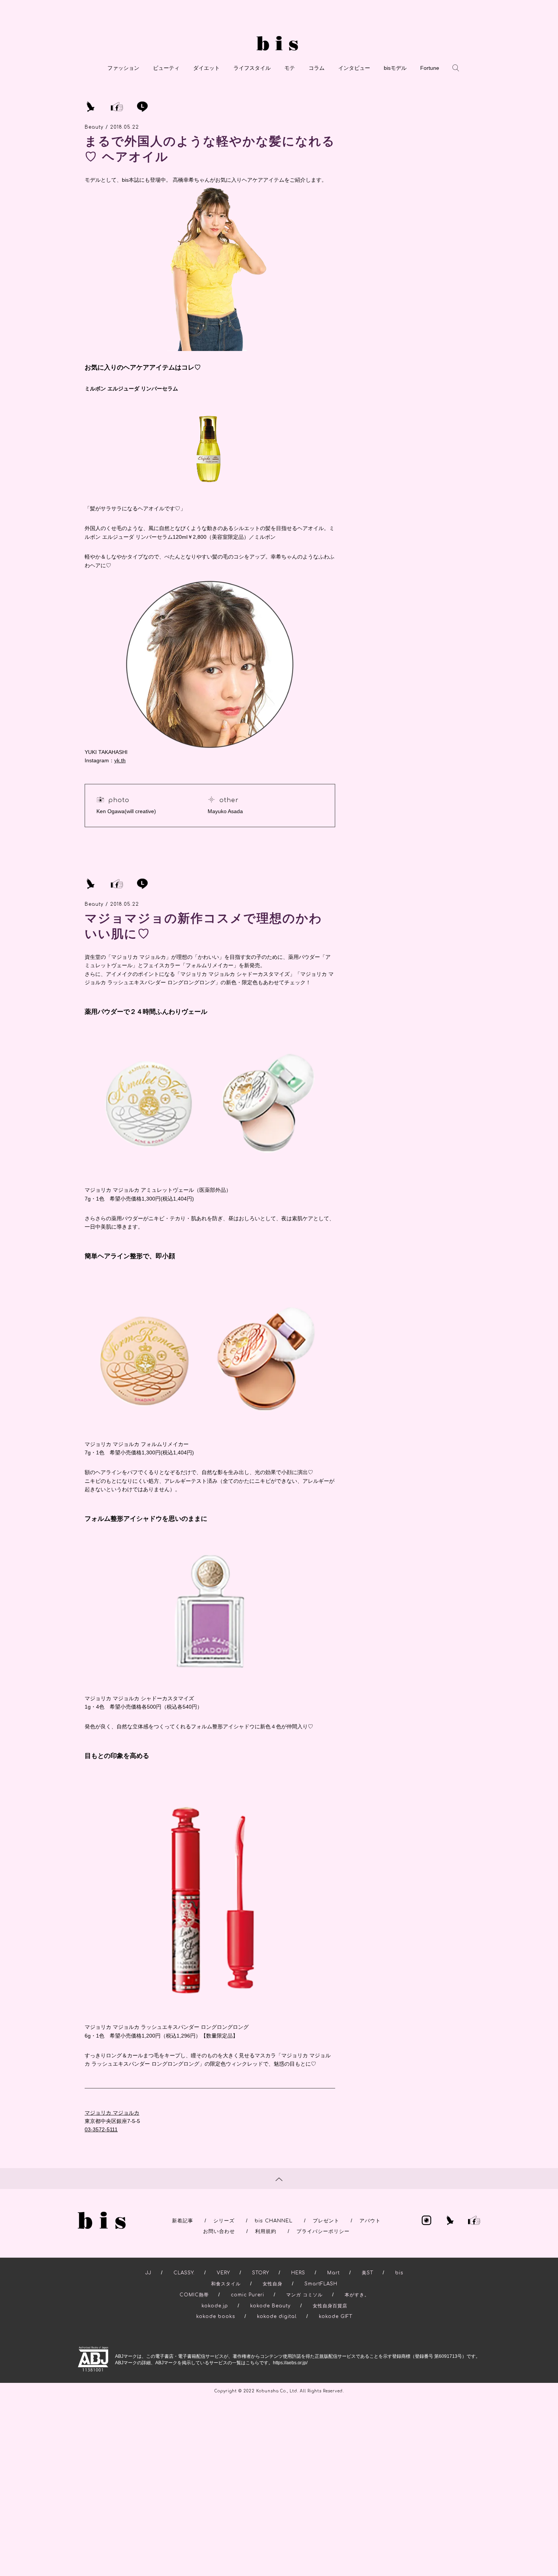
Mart (333, 2273)
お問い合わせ (219, 2231)
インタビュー (354, 68)
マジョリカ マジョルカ (112, 2113)
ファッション (123, 68)
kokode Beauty (270, 2306)
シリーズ (224, 2221)
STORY (261, 2273)
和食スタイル (226, 2284)
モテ (290, 68)
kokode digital (277, 2316)
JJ (148, 2273)
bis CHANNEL (274, 2221)
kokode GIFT (336, 2316)
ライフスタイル (252, 68)
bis (399, 2273)
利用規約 (266, 2231)
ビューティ (166, 68)
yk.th (120, 760)
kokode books (216, 2316)
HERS (298, 2273)
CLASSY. (184, 2273)
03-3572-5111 (101, 2129)
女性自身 (273, 2284)
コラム (317, 68)
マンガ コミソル (304, 2295)
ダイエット (206, 68)
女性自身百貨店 (330, 2306)
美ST (367, 2273)
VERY (223, 2273)
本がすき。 (357, 2295)
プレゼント (326, 2221)
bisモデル (395, 68)
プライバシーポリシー (323, 2231)
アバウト (370, 2221)
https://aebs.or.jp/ (290, 2363)
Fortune (430, 68)
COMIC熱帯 (194, 2295)
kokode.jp (215, 2306)
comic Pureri (247, 2295)
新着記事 (183, 2221)
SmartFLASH (321, 2284)
